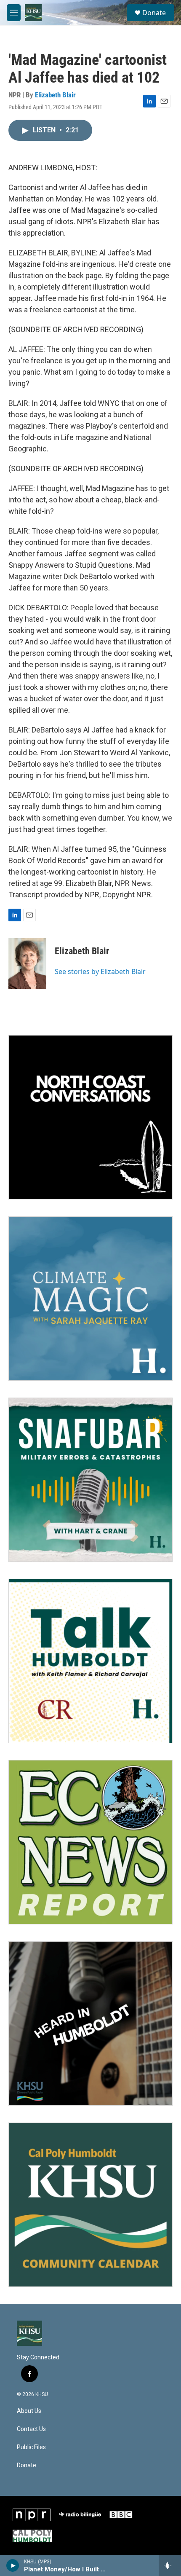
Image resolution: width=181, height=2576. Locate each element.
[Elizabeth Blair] (27, 963)
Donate (154, 13)
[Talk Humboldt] (90, 1661)
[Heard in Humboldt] (90, 2023)
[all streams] (170, 2565)
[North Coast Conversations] (90, 1117)
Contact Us (31, 2429)
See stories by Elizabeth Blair (100, 971)
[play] (13, 2565)
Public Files (31, 2447)
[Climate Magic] (90, 1299)
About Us (29, 2411)
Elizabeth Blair (55, 95)
